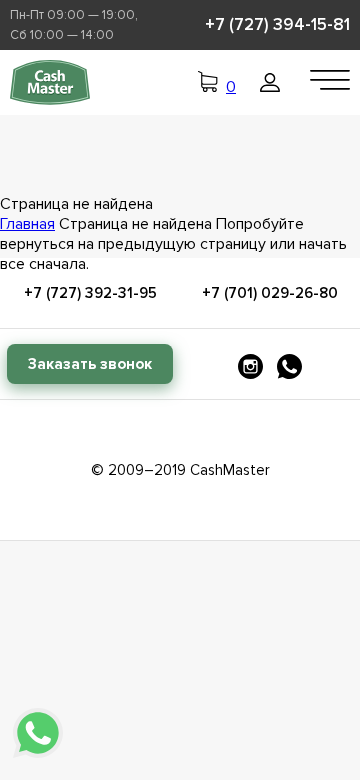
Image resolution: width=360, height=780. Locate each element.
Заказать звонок (90, 364)
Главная (27, 224)
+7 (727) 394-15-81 (277, 24)
